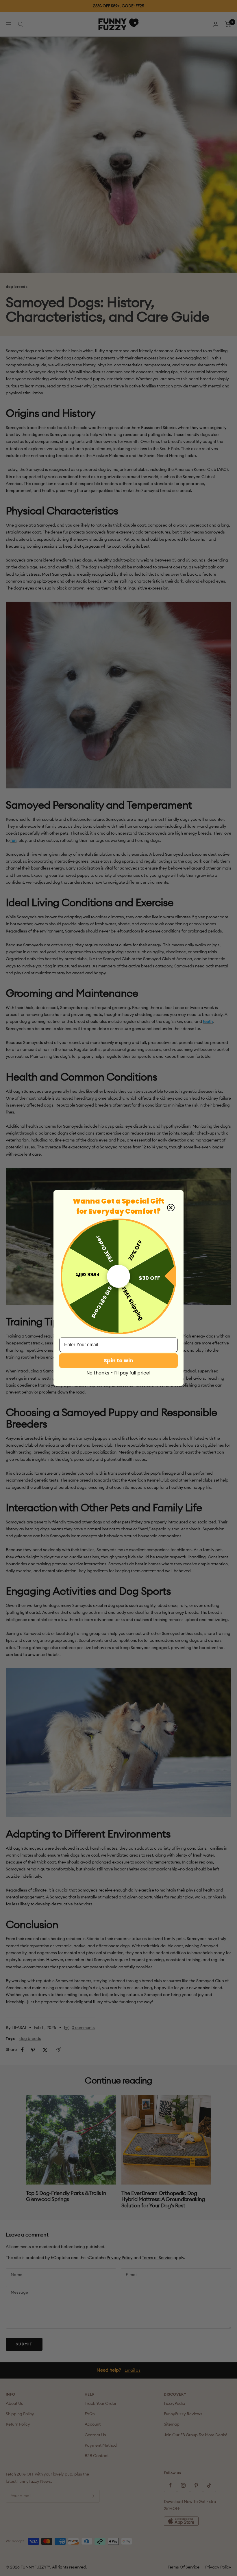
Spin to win (118, 1360)
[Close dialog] (171, 1208)
